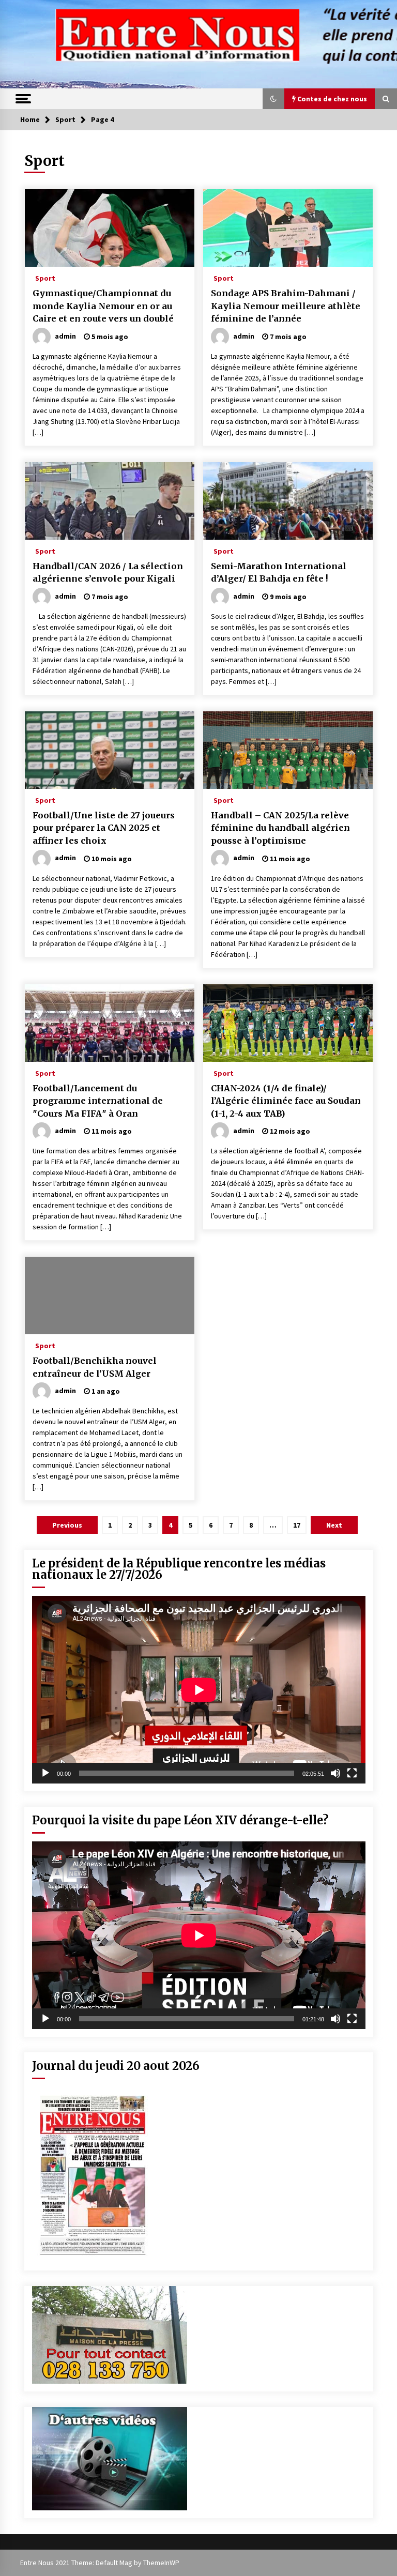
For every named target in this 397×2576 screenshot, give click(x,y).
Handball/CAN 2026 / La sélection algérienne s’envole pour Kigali (108, 573)
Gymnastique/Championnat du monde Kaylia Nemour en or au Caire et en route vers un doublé (103, 306)
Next (334, 1525)
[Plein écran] (352, 1773)
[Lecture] (45, 1773)
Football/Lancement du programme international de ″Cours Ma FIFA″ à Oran (98, 1101)
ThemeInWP (161, 2563)
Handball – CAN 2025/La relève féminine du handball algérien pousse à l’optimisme (280, 828)
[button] (273, 99)
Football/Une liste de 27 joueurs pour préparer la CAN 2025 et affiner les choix (104, 828)
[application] (199, 1690)
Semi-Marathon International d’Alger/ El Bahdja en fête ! (279, 573)
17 (297, 1525)
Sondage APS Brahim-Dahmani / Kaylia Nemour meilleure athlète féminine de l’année (286, 306)
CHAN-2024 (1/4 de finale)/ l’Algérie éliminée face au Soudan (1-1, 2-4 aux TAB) (286, 1101)
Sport (45, 278)
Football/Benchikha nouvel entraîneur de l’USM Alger (95, 1367)
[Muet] (335, 1773)
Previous (67, 1525)
